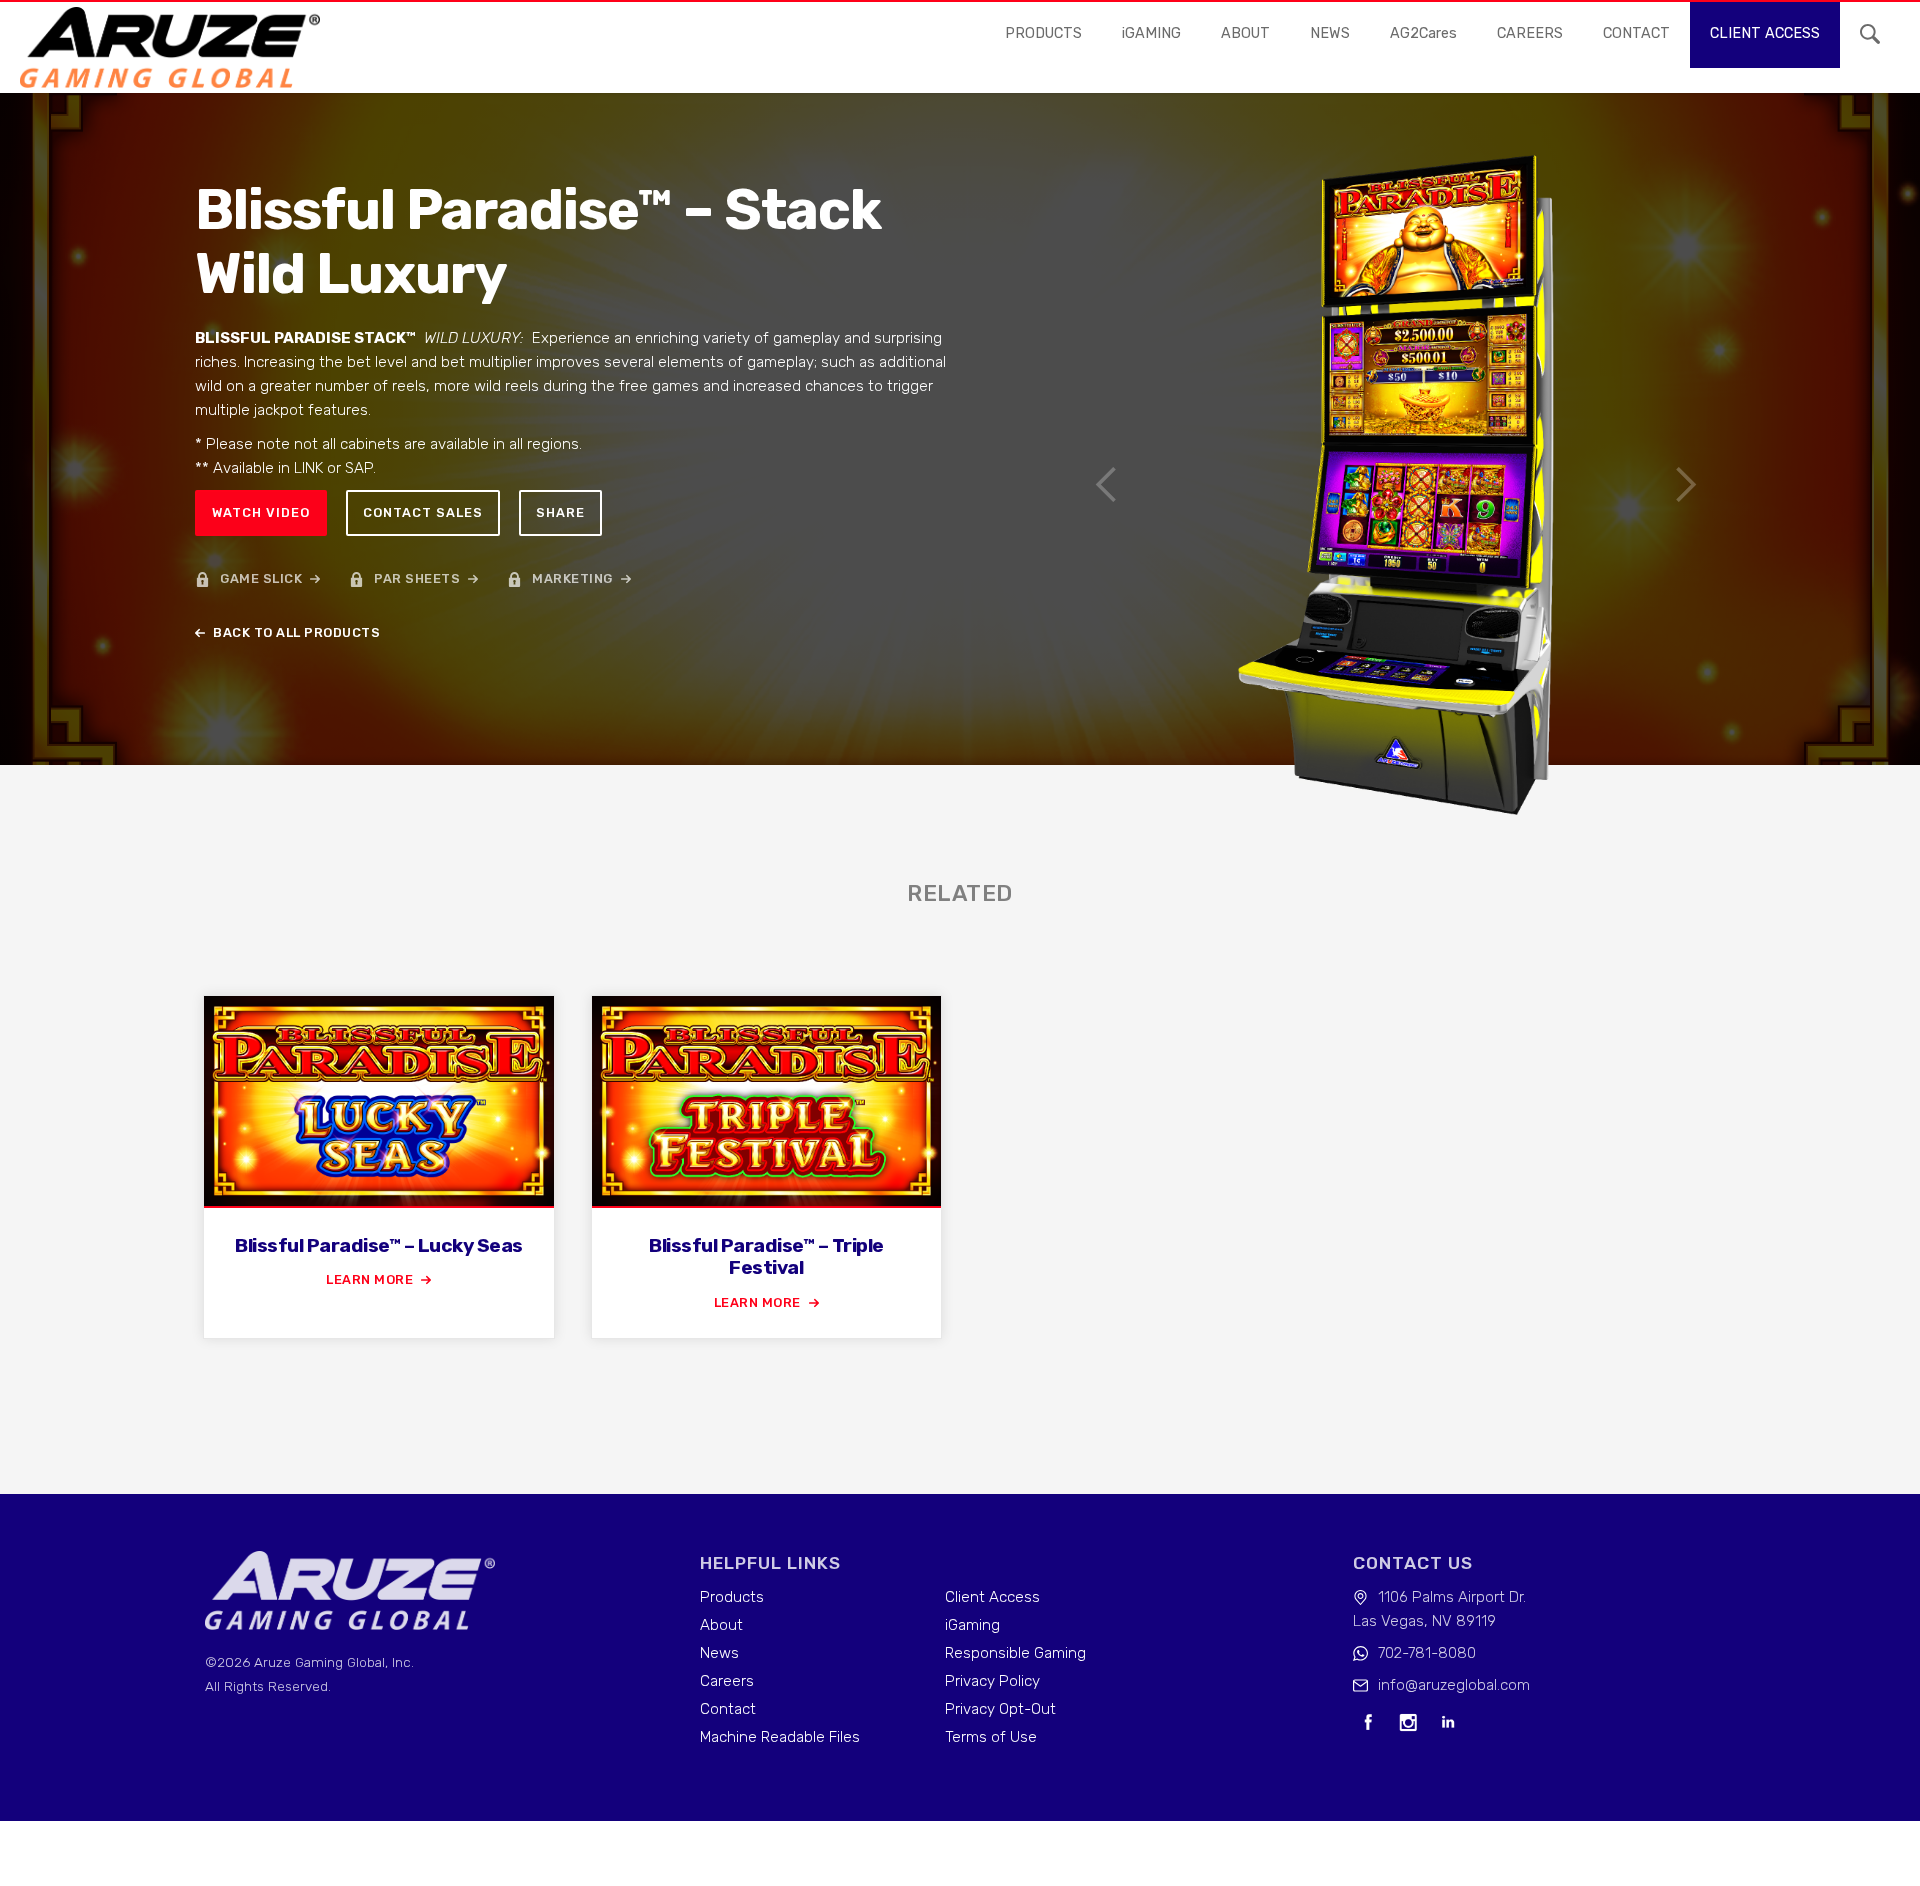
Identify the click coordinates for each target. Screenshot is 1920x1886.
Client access (1765, 33)
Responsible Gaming (1015, 1653)
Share (560, 512)
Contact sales (423, 512)
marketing (572, 578)
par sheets (417, 578)
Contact (728, 1709)
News (719, 1653)
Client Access (992, 1597)
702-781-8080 (1427, 1653)
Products (1043, 33)
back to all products (296, 632)
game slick (261, 578)
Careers (727, 1681)
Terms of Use (991, 1737)
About (1245, 33)
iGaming (972, 1625)
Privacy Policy (992, 1681)
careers (1530, 33)
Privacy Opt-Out (1000, 1709)
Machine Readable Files (780, 1737)
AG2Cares (1423, 33)
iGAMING (1151, 33)
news (1330, 33)
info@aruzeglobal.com (1454, 1685)
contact (1636, 33)
